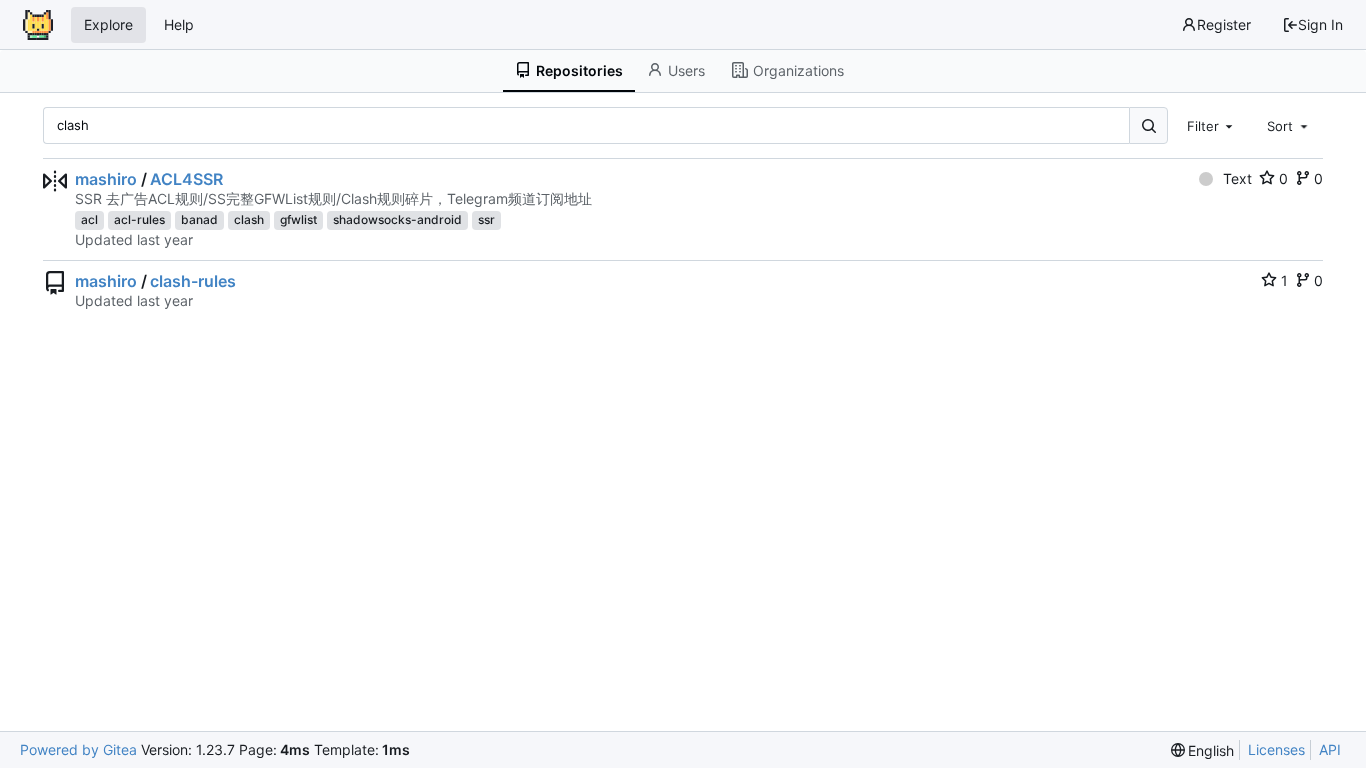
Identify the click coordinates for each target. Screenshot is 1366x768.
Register (1224, 24)
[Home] (38, 25)
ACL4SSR (186, 179)
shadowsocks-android (397, 219)
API (1330, 749)
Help (179, 24)
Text (1237, 178)
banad (199, 219)
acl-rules (139, 219)
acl (89, 219)
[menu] (1203, 750)
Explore (108, 24)
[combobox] (1212, 125)
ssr (486, 219)
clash (249, 219)
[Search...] (1148, 125)
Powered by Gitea (78, 749)
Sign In (1320, 24)
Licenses (1276, 749)
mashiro (106, 179)
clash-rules (193, 281)
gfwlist (298, 219)
